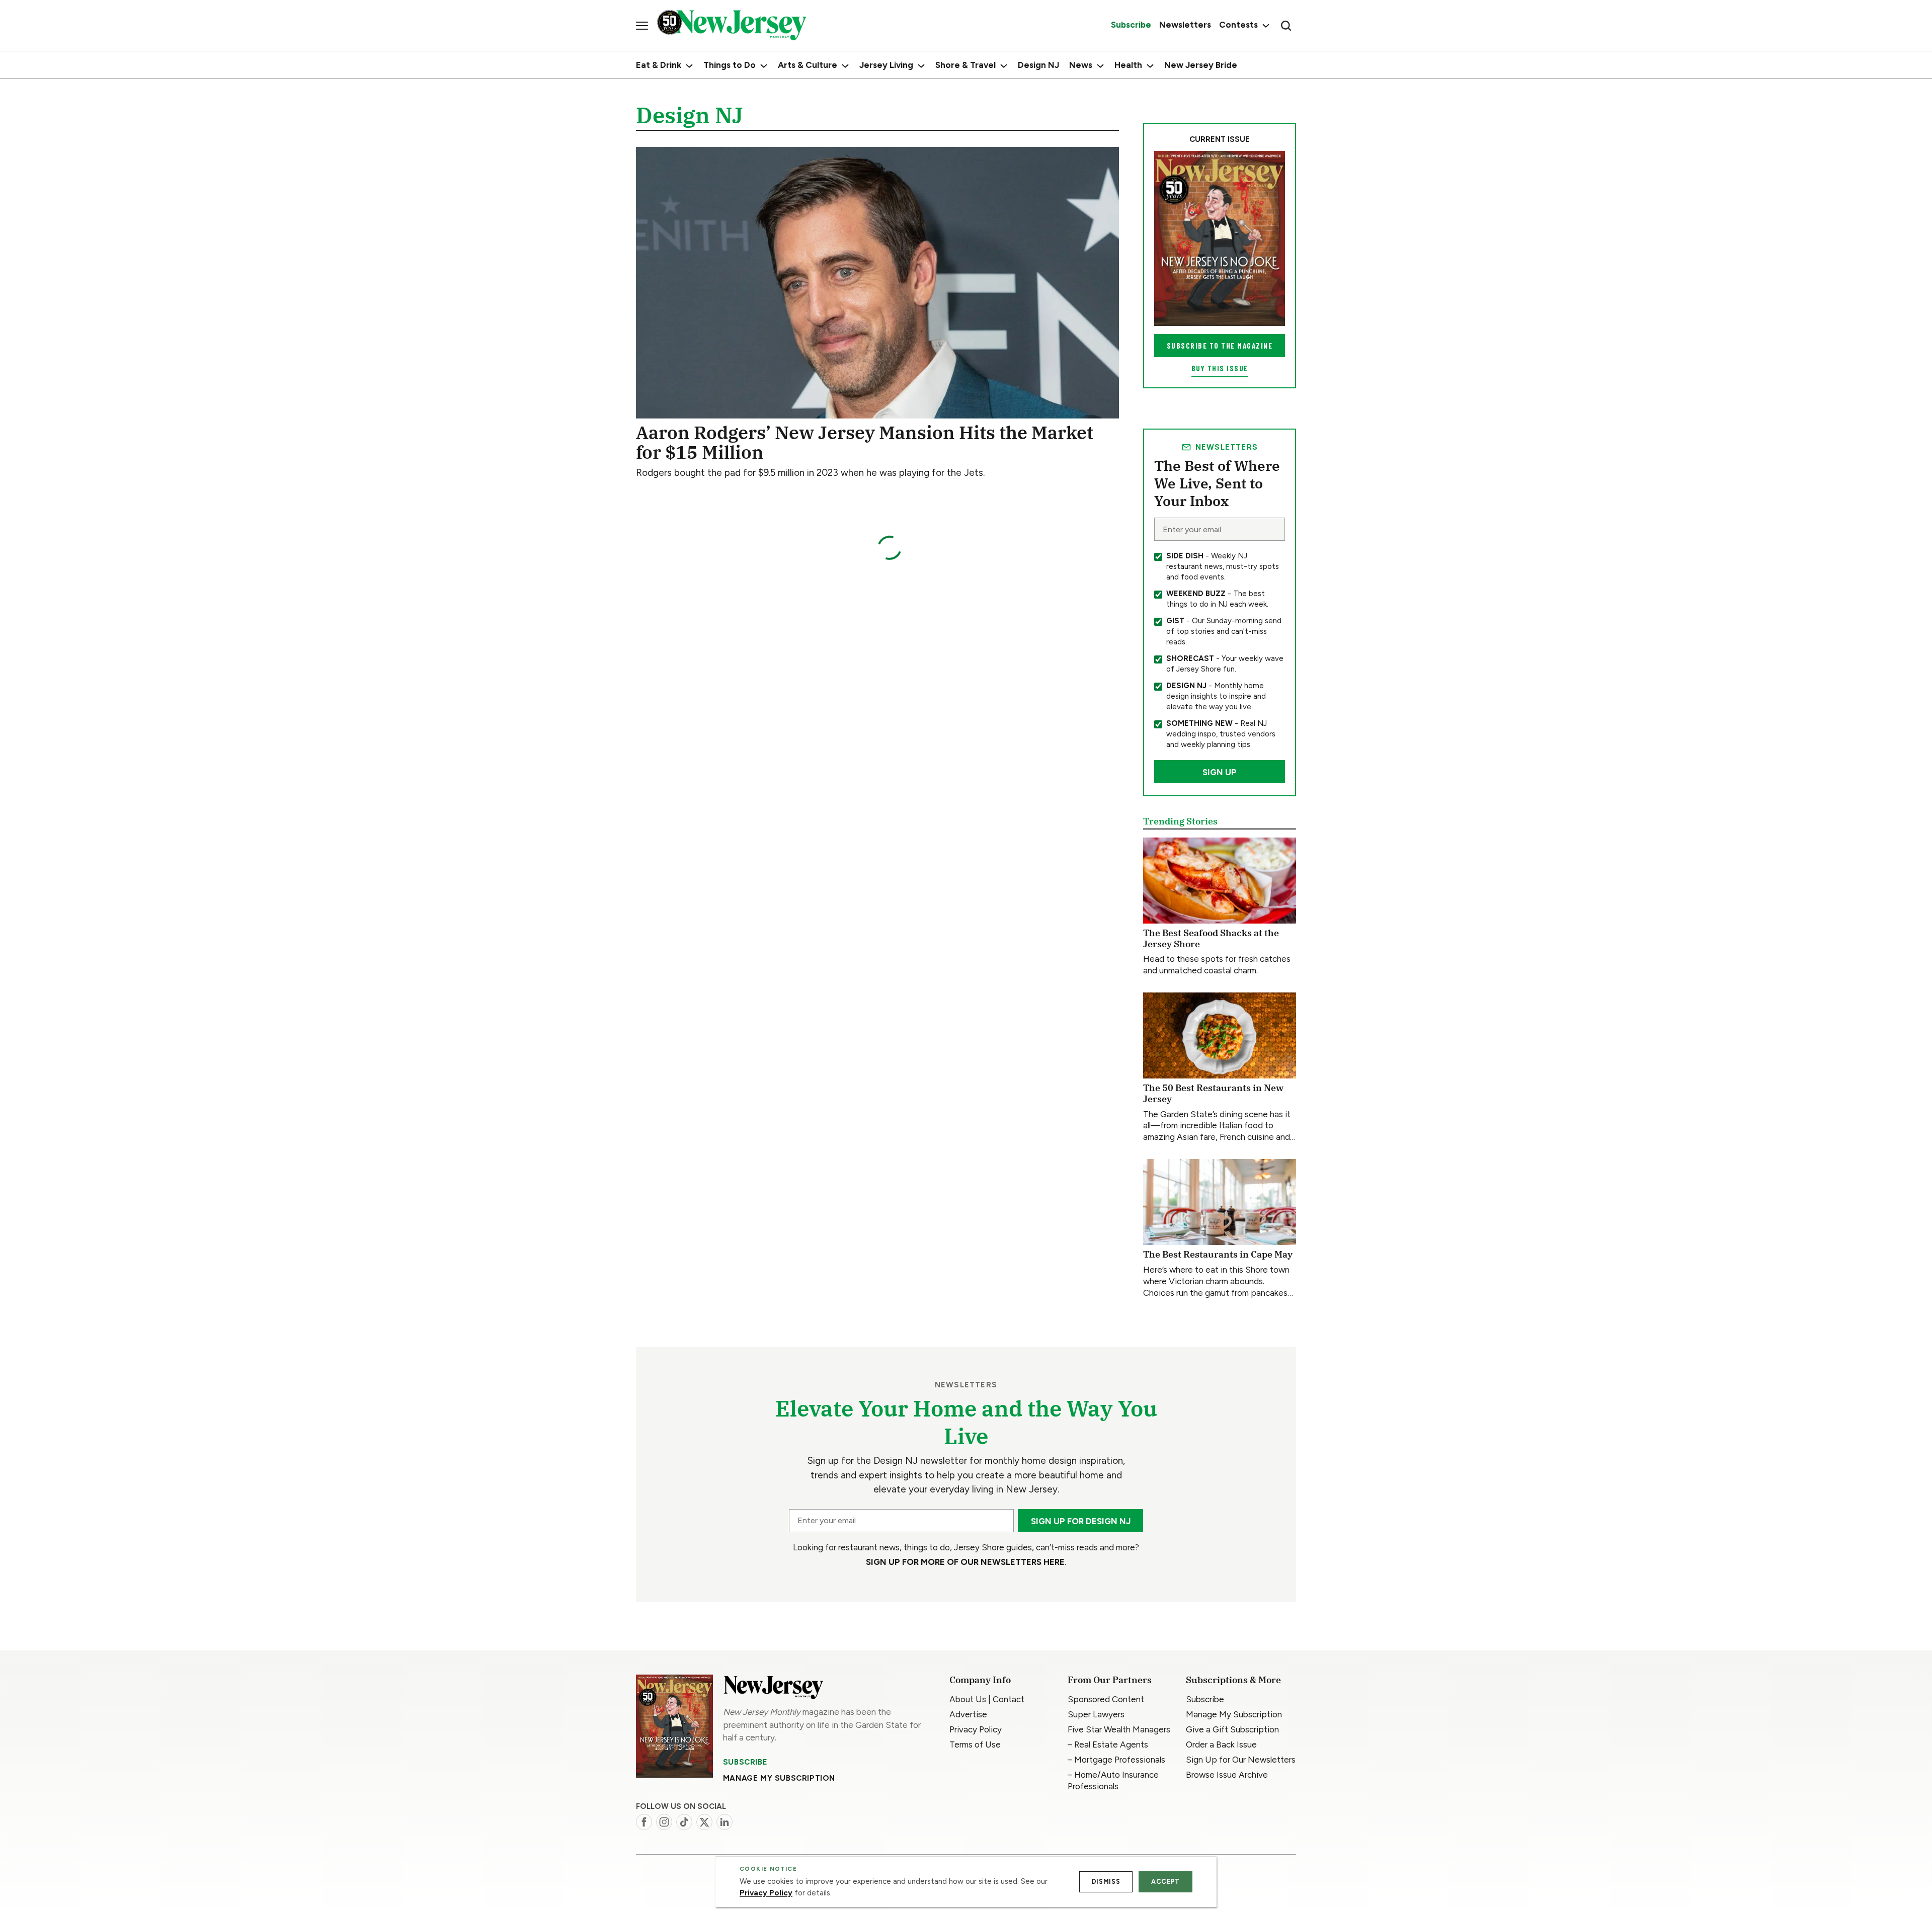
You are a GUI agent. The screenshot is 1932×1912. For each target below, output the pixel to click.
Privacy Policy (766, 1893)
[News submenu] (1100, 66)
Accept (1165, 1882)
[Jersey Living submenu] (921, 66)
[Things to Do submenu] (764, 66)
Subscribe (745, 1762)
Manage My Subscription (779, 1778)
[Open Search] (1286, 26)
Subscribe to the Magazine (1220, 346)
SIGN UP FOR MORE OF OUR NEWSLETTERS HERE (965, 1562)
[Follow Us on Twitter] (704, 1822)
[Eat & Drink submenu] (689, 66)
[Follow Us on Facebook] (644, 1822)
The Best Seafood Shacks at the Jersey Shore (1211, 938)
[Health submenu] (1150, 66)
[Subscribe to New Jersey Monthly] (674, 1726)
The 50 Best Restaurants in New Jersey (1213, 1093)
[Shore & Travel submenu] (1004, 66)
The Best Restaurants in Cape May (1218, 1254)
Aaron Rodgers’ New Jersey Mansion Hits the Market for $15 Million (865, 442)
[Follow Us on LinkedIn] (725, 1822)
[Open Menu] (642, 26)
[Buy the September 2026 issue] (1220, 238)
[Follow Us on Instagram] (664, 1822)
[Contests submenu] (1265, 25)
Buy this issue (1220, 368)
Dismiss (1106, 1882)
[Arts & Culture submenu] (845, 66)
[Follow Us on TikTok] (684, 1822)
